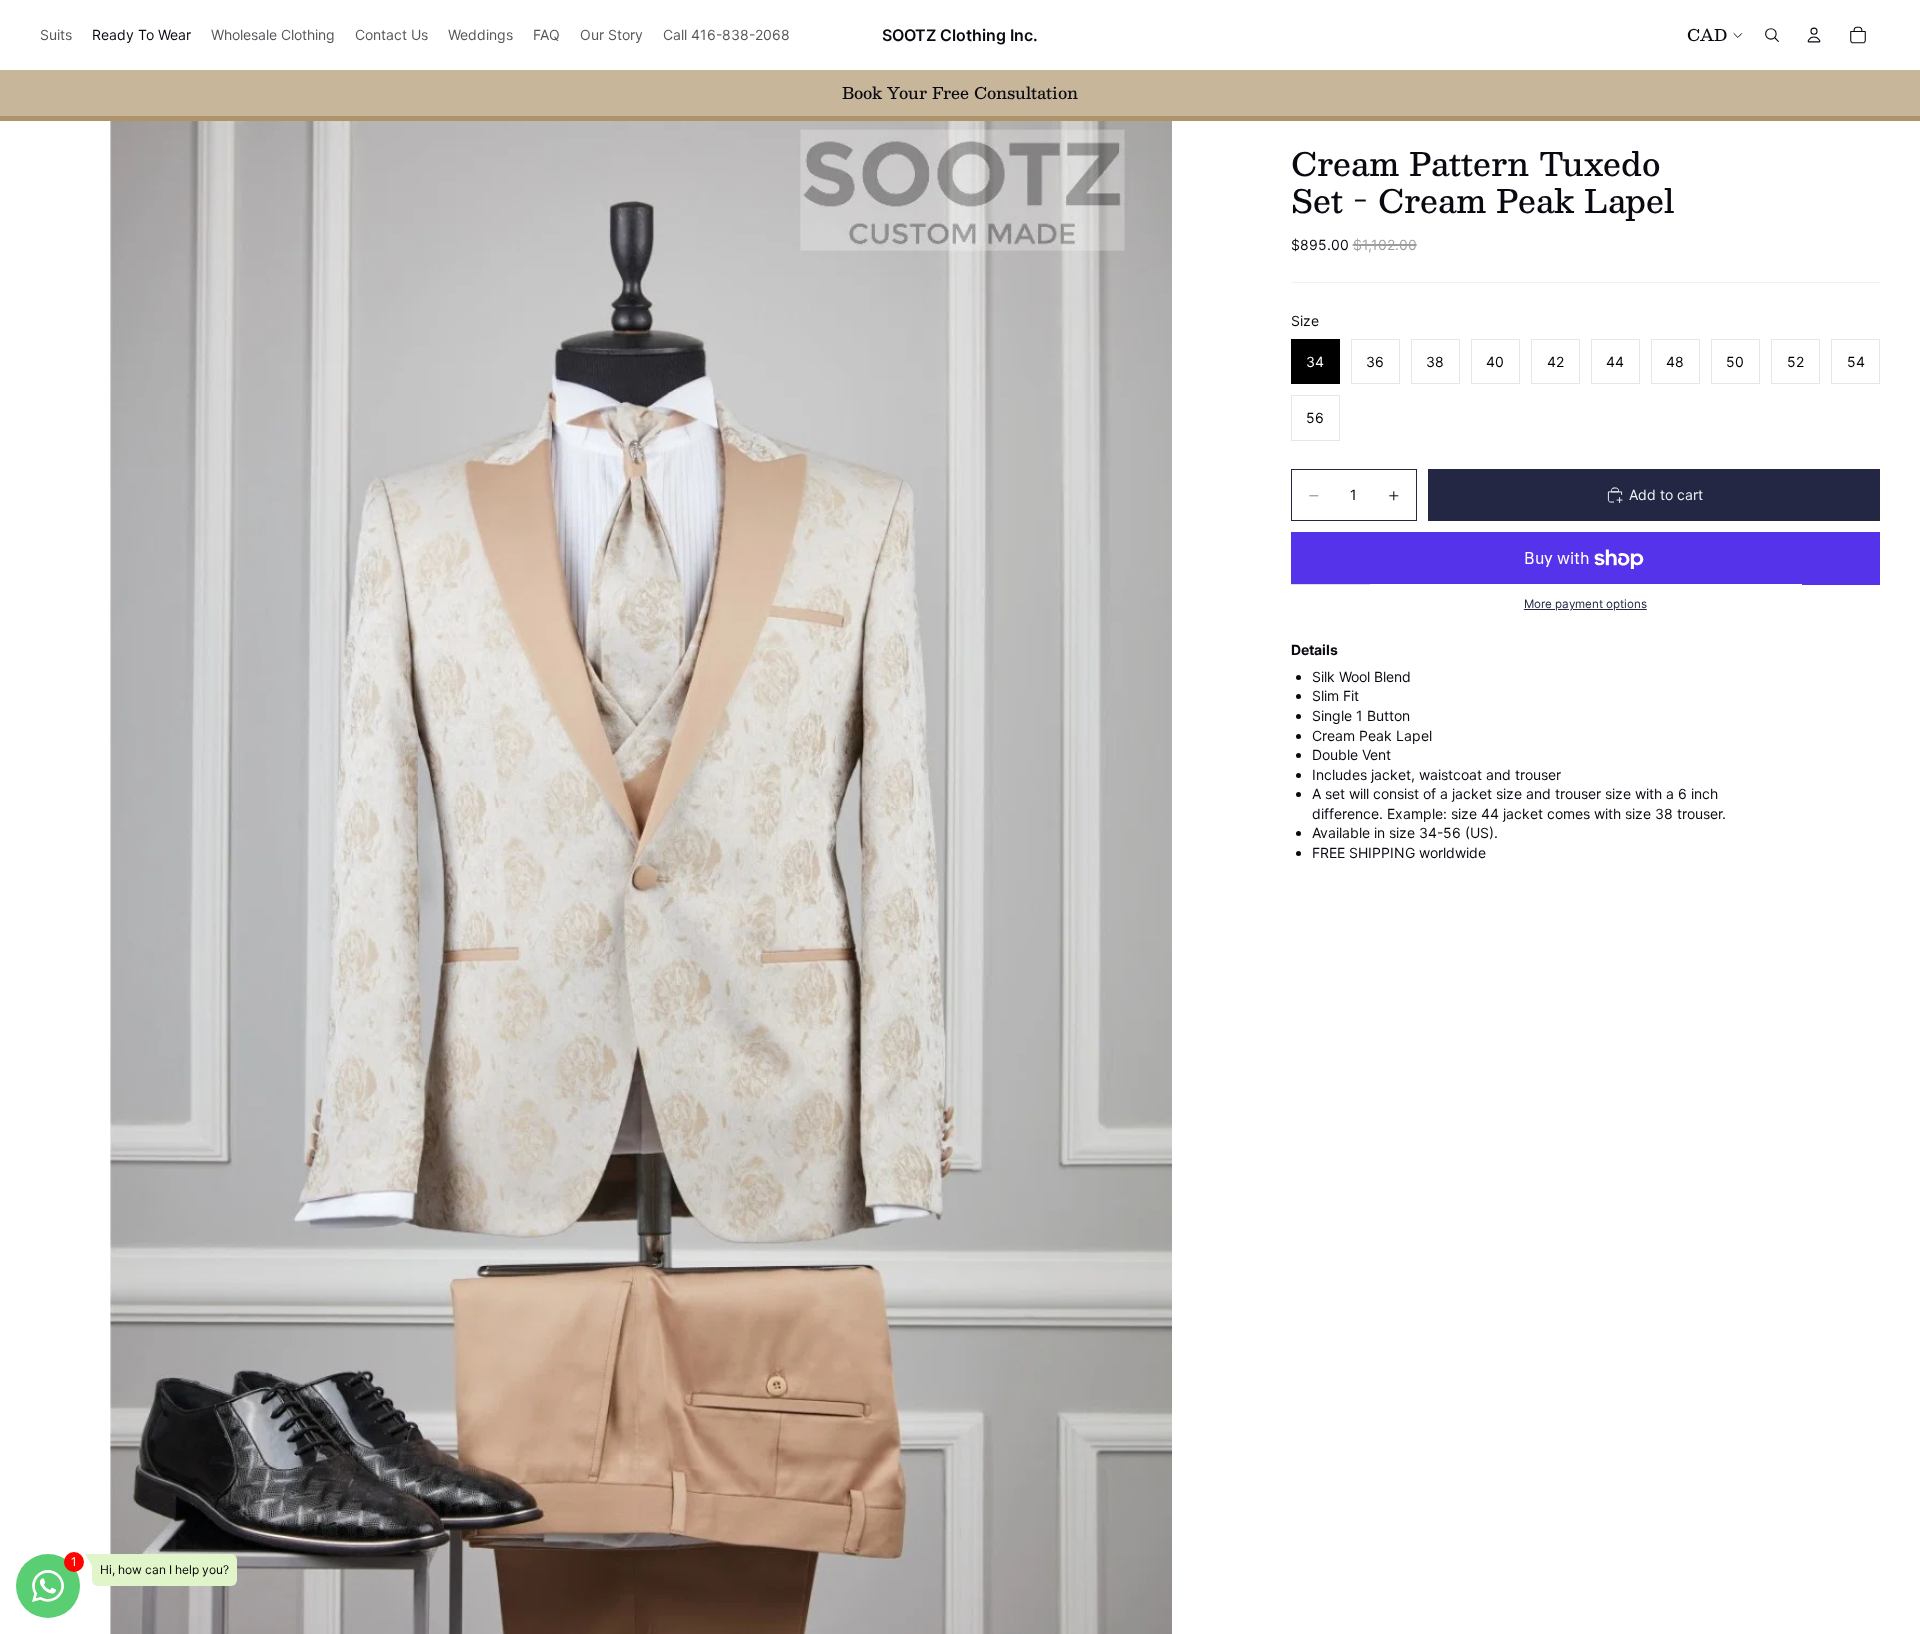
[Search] (1772, 35)
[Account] (1814, 35)
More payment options (1585, 604)
